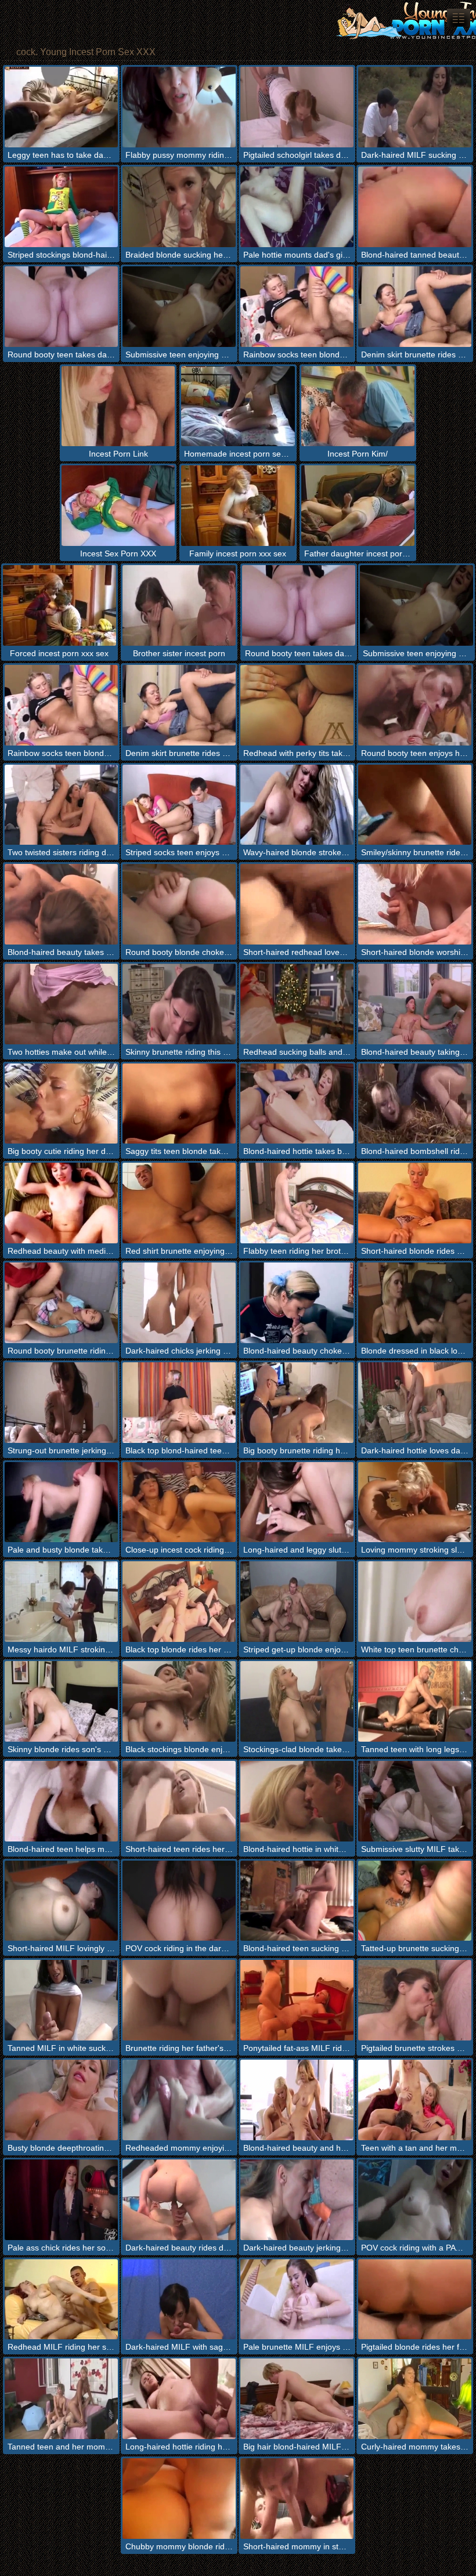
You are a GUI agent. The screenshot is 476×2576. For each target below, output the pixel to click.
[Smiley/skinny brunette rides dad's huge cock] (415, 805)
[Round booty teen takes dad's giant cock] (61, 307)
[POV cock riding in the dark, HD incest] (179, 1901)
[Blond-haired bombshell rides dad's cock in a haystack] (415, 1104)
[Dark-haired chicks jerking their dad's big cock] (179, 1303)
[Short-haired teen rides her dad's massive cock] (179, 1801)
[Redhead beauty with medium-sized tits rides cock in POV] (61, 1203)
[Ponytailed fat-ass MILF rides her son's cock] (297, 2000)
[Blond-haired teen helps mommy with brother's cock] (61, 1801)
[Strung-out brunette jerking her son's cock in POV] (61, 1403)
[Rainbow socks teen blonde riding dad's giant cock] (297, 307)
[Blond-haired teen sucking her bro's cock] (297, 1901)
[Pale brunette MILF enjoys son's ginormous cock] (297, 2300)
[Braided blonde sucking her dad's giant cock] (179, 207)
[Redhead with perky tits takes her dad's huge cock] (297, 705)
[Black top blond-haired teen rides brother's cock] (179, 1403)
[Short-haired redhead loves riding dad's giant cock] (297, 904)
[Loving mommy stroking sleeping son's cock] (415, 1502)
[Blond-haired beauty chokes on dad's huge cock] (297, 1303)
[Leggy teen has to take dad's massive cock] (61, 107)
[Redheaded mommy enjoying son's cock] (179, 2100)
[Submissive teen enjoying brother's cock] (179, 307)
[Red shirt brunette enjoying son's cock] (179, 1203)
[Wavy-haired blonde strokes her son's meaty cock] (297, 805)
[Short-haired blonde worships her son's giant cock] (415, 904)
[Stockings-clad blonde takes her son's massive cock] (297, 1701)
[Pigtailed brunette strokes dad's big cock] (415, 2000)
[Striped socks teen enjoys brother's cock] (179, 805)
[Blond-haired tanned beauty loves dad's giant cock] (415, 207)
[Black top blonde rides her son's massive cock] (179, 1602)
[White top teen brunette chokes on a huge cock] (415, 1602)
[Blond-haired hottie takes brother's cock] (297, 1104)
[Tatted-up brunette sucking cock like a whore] (415, 1901)
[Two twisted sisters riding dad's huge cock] (61, 805)
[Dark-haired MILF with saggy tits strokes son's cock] (179, 2300)
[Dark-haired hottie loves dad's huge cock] (415, 1403)
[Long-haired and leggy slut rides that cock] (297, 1502)
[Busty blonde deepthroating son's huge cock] (61, 2100)
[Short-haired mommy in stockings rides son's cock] (297, 2499)
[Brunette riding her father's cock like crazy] (179, 2000)
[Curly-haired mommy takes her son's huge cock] (415, 2399)
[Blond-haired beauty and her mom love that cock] (297, 2100)
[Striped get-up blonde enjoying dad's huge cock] (297, 1602)
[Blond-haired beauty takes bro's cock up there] (61, 904)
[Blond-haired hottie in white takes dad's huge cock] (297, 1801)
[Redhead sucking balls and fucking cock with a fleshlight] (297, 1004)
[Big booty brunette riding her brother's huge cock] (297, 1403)
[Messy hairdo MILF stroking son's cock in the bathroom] (61, 1602)
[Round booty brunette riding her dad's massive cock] (61, 1303)
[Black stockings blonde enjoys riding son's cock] (179, 1701)
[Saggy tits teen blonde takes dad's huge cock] (179, 1104)
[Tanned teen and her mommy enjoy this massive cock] (61, 2399)
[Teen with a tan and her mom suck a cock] (415, 2100)
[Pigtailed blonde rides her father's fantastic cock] (415, 2300)
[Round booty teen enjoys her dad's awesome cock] (415, 705)
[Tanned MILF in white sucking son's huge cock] (61, 2000)
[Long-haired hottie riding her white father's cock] (179, 2399)
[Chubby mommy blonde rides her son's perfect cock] (179, 2499)
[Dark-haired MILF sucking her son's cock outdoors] (415, 107)
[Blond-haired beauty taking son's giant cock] (415, 1004)
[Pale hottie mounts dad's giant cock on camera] (297, 207)
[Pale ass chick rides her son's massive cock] (61, 2200)
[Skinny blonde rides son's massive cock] (61, 1701)
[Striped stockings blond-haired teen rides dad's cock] (61, 207)
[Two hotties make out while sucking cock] (61, 1004)
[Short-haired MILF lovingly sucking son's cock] (61, 1901)
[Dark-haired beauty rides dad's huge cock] (179, 2200)
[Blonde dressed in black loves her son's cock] (415, 1303)
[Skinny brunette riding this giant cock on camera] (179, 1004)
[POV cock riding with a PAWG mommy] (415, 2200)
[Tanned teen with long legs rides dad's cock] (415, 1701)
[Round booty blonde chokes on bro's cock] (179, 904)
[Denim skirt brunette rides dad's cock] (415, 307)
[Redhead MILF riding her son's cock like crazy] (61, 2300)
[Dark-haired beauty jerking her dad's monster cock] (297, 2200)
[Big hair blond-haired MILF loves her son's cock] (297, 2399)
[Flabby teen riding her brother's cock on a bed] (297, 1203)
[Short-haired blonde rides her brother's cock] (415, 1203)
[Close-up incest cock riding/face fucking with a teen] (179, 1502)
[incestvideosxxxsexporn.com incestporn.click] (459, 18)
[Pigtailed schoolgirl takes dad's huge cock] (297, 107)
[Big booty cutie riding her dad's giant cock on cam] (61, 1104)
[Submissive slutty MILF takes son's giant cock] (415, 1801)
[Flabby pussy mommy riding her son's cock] (179, 107)
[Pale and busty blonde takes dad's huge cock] (61, 1502)
